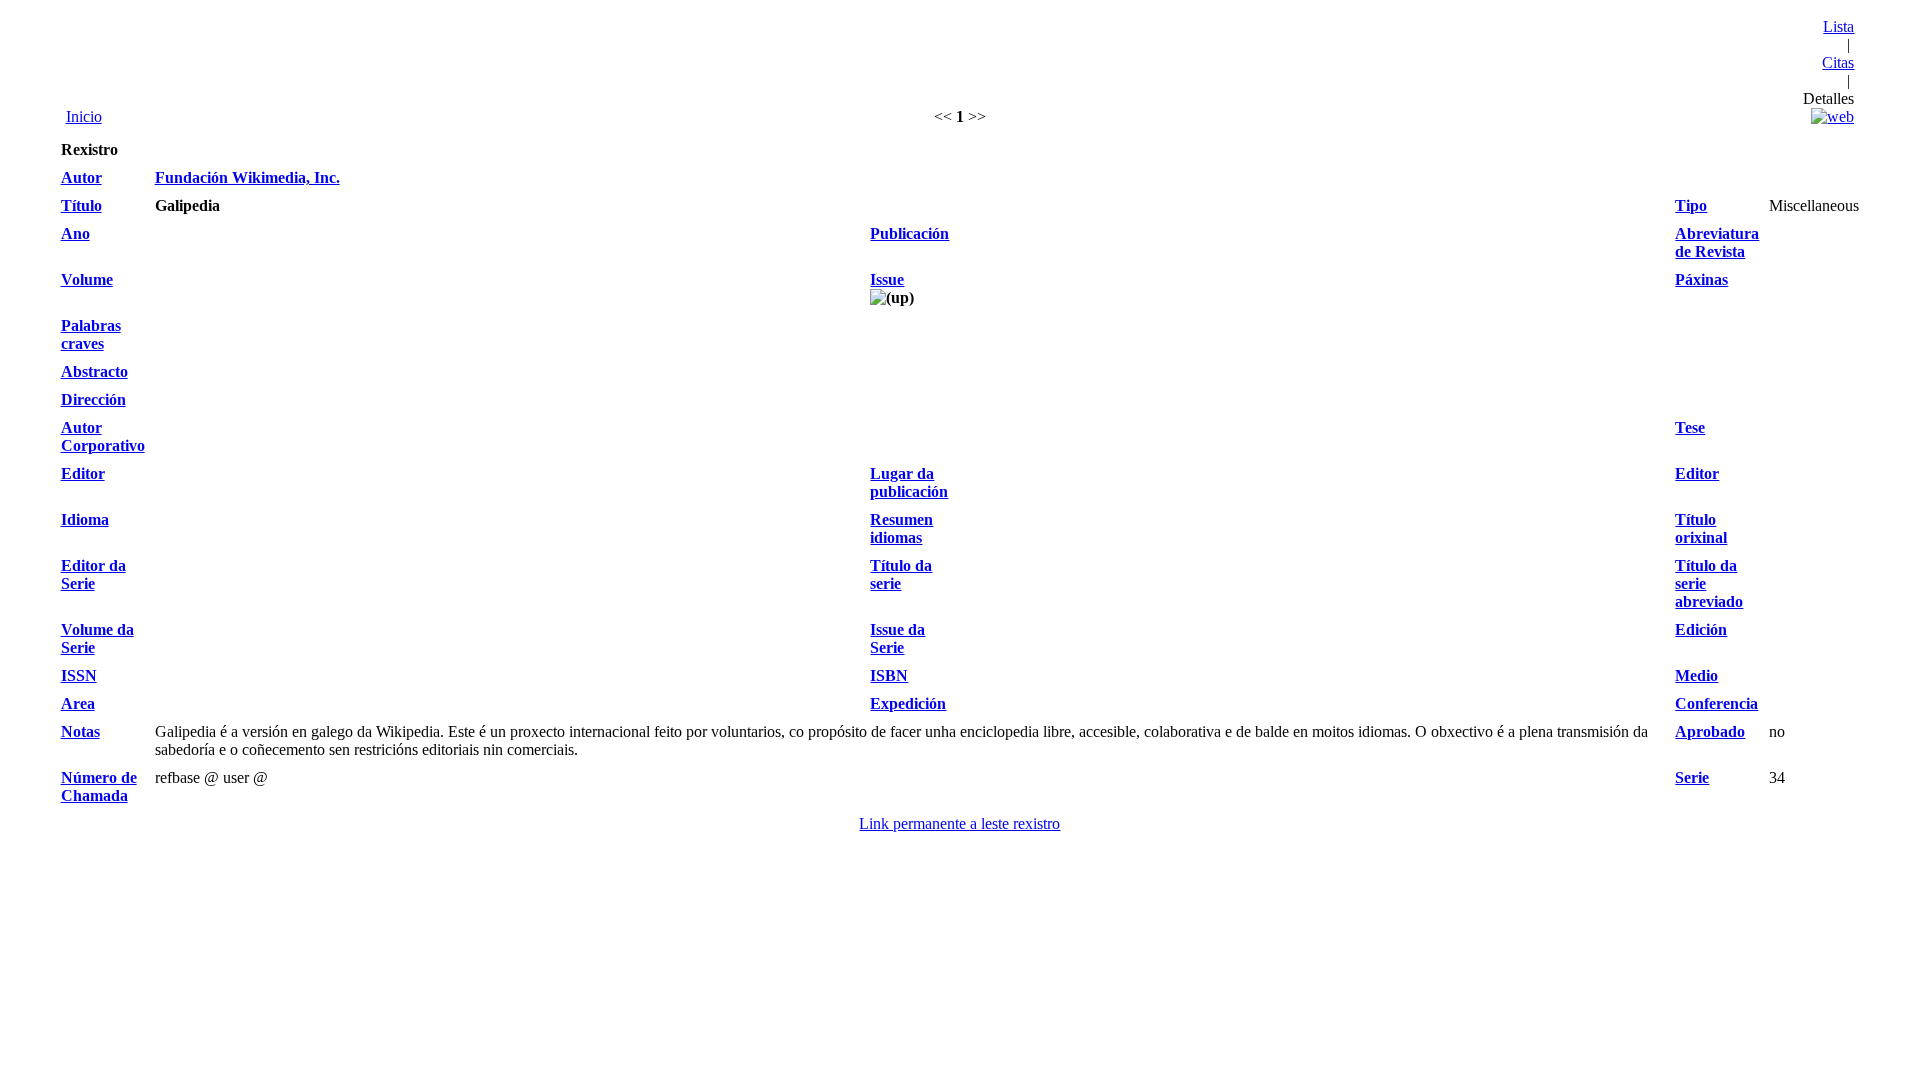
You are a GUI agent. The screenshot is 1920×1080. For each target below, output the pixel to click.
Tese (1690, 427)
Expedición (908, 703)
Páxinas (1701, 279)
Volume (87, 279)
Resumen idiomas (901, 528)
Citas (1838, 62)
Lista (1838, 26)
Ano (75, 233)
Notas (80, 731)
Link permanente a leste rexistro (959, 823)
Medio (1696, 675)
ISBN (889, 675)
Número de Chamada (99, 786)
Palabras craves (91, 334)
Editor (83, 473)
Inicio (84, 116)
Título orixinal (1701, 528)
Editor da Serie (93, 574)
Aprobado (1710, 731)
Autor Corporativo (103, 436)
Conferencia (1716, 703)
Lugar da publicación (909, 482)
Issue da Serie (897, 638)
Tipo (1691, 205)
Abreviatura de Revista (1717, 242)
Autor (81, 177)
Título (81, 205)
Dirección (93, 399)
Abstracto (94, 371)
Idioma (85, 519)
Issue (887, 279)
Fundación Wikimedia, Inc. (247, 177)
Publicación (909, 233)
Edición (1701, 629)
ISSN (79, 675)
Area (78, 703)
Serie (1692, 777)
